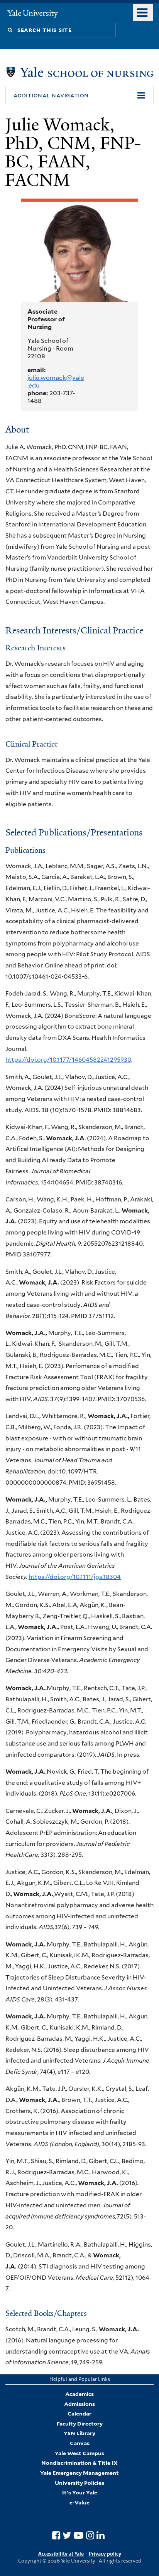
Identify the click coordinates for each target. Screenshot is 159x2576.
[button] (79, 95)
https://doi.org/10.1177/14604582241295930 (68, 1060)
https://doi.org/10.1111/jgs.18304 (75, 1577)
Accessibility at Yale (61, 2554)
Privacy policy (105, 2554)
